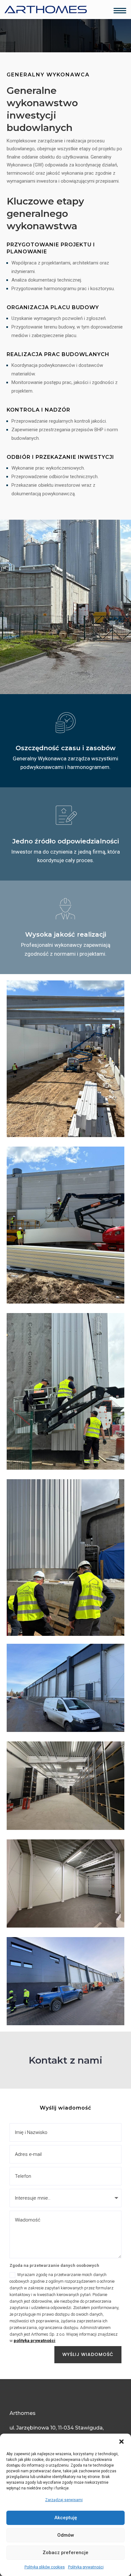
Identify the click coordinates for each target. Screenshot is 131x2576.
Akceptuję (66, 2518)
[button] (121, 2442)
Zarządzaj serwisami (64, 2500)
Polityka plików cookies (45, 2567)
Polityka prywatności (86, 2567)
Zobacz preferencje (65, 2553)
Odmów (66, 2535)
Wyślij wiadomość (88, 2354)
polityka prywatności (34, 2341)
